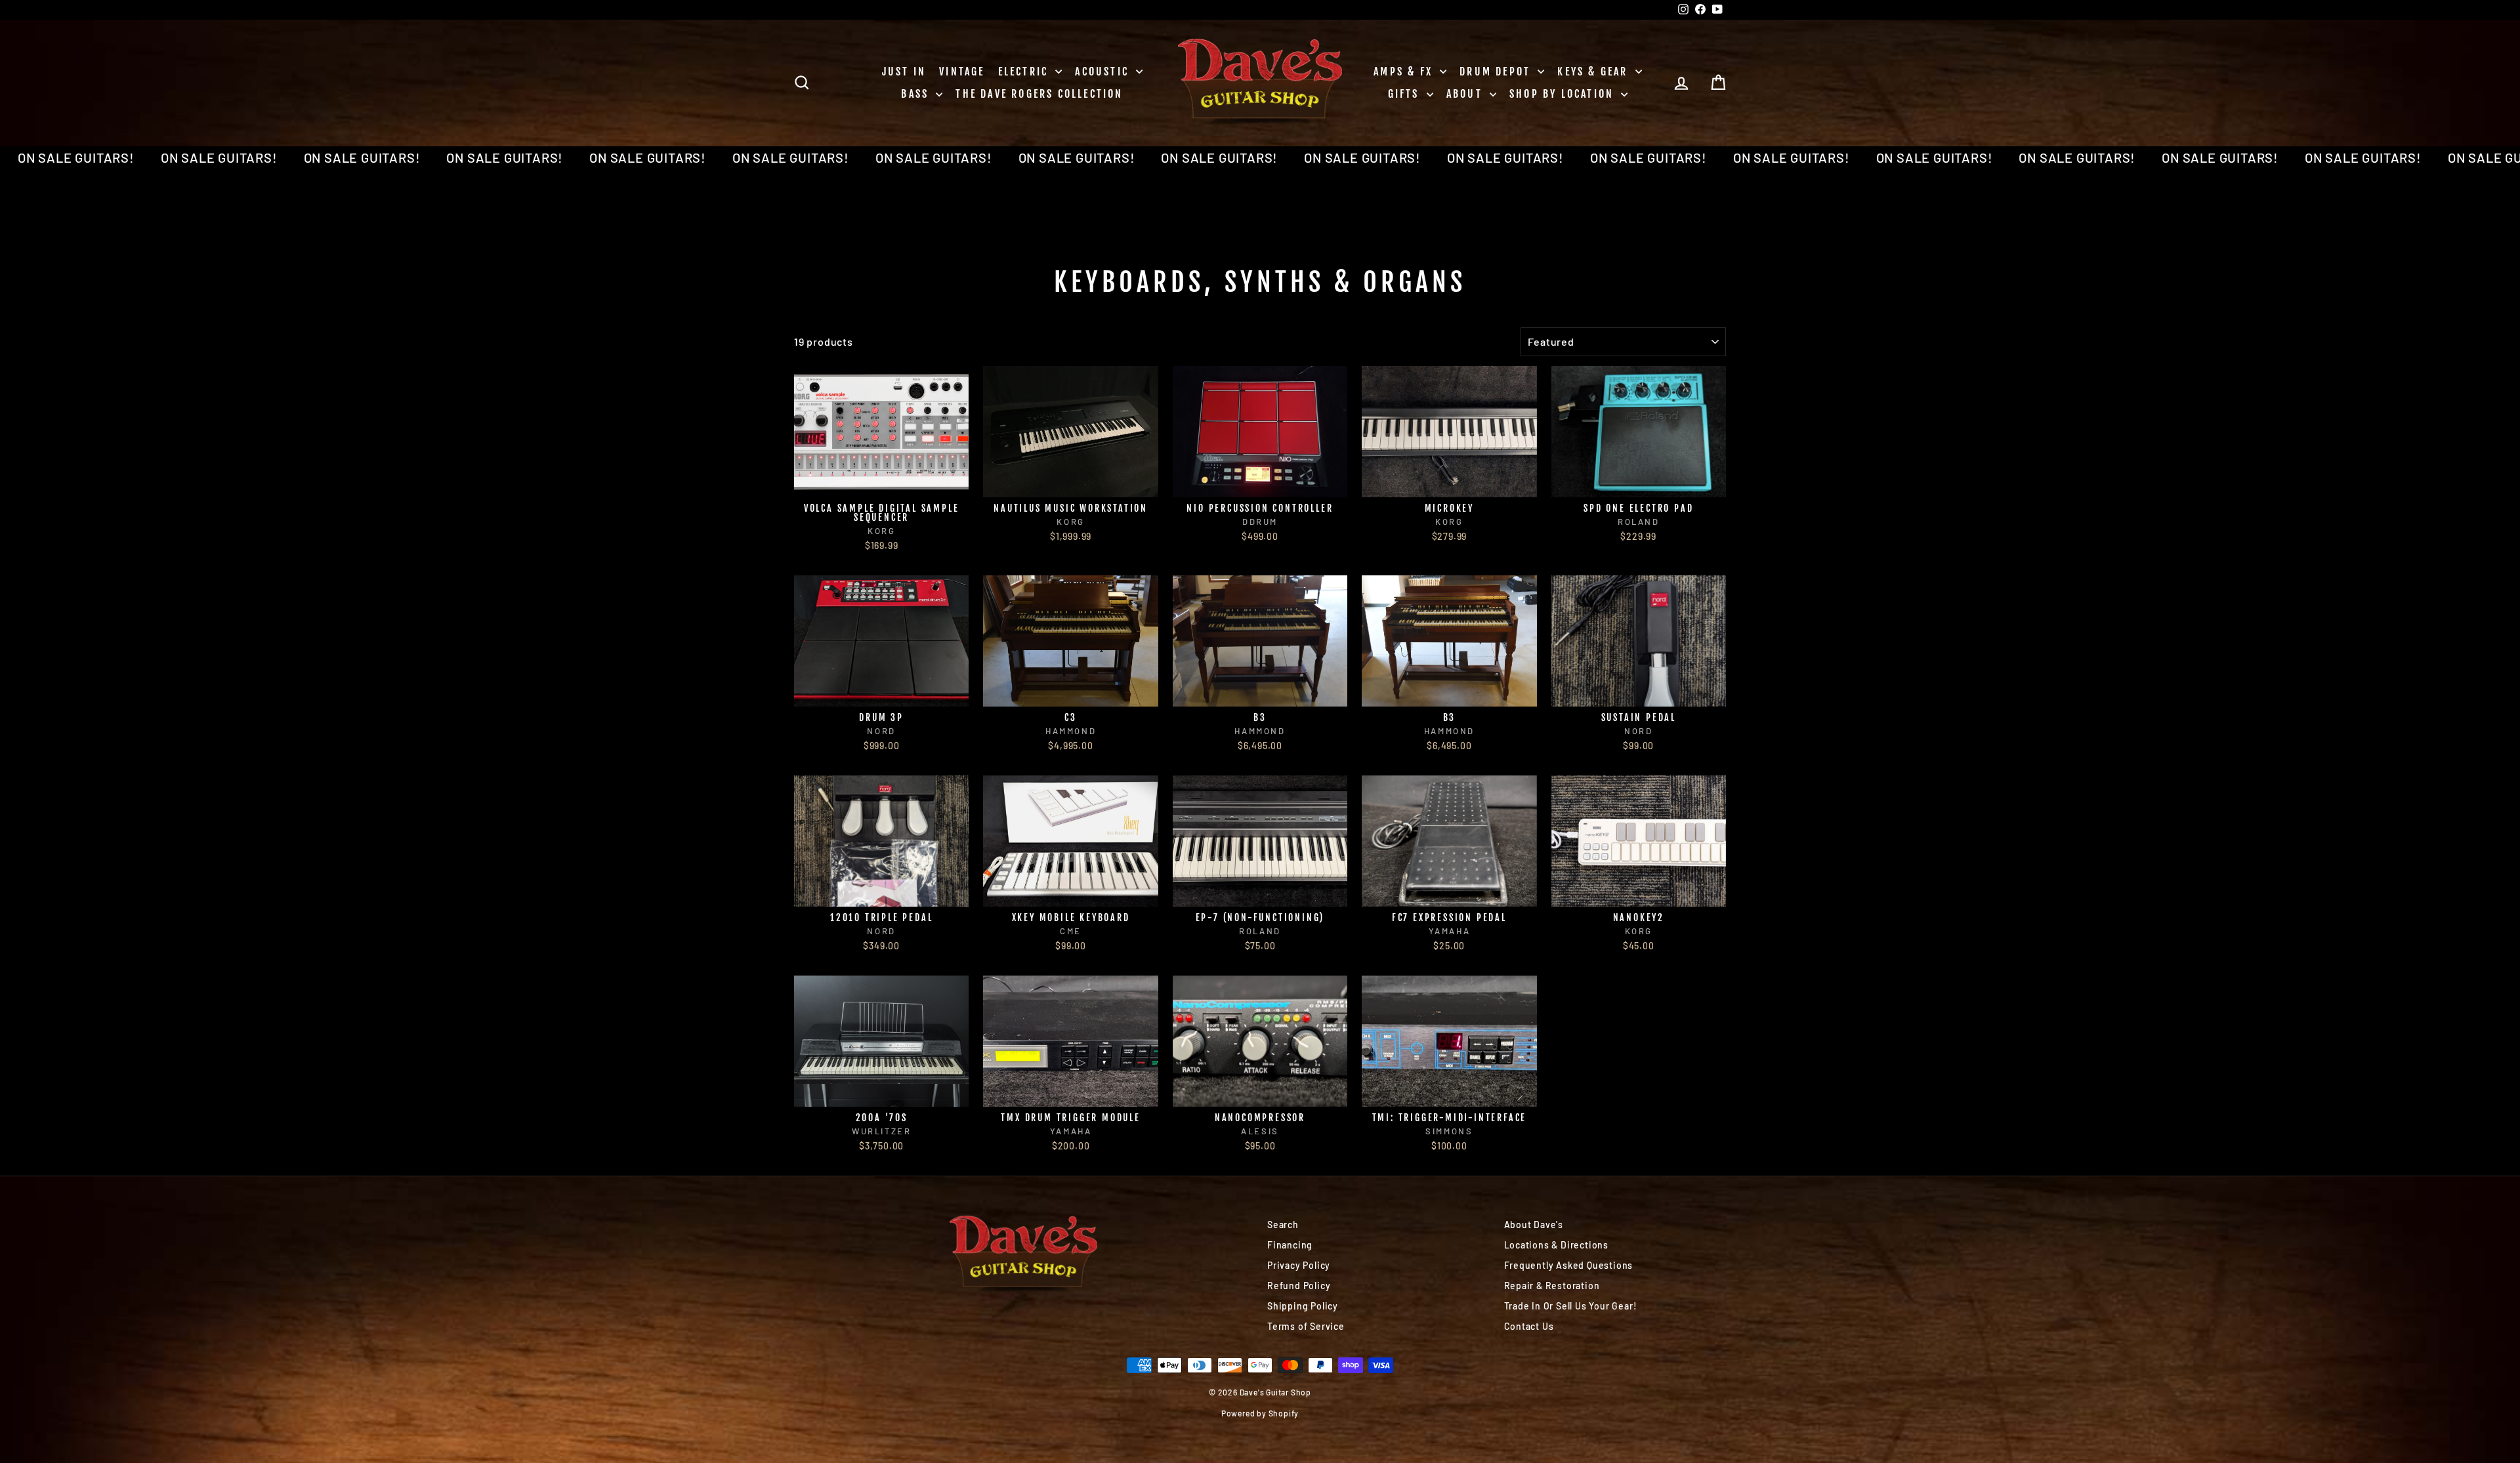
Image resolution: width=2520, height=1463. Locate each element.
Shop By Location (1564, 94)
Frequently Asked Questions (1569, 1265)
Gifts (1406, 94)
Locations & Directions (1557, 1245)
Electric (1025, 72)
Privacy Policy (1299, 1265)
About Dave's (1534, 1225)
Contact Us (1529, 1326)
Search (1283, 1225)
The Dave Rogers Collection (1039, 94)
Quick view (882, 483)
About (1466, 94)
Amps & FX (1405, 72)
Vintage (962, 72)
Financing (1290, 1245)
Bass (917, 94)
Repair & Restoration (1552, 1286)
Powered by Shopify (1260, 1413)
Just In (904, 72)
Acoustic (1104, 72)
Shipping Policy (1303, 1306)
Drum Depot (1497, 72)
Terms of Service (1306, 1326)
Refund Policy (1299, 1286)
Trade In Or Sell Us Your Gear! (1571, 1306)
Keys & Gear (1594, 72)
